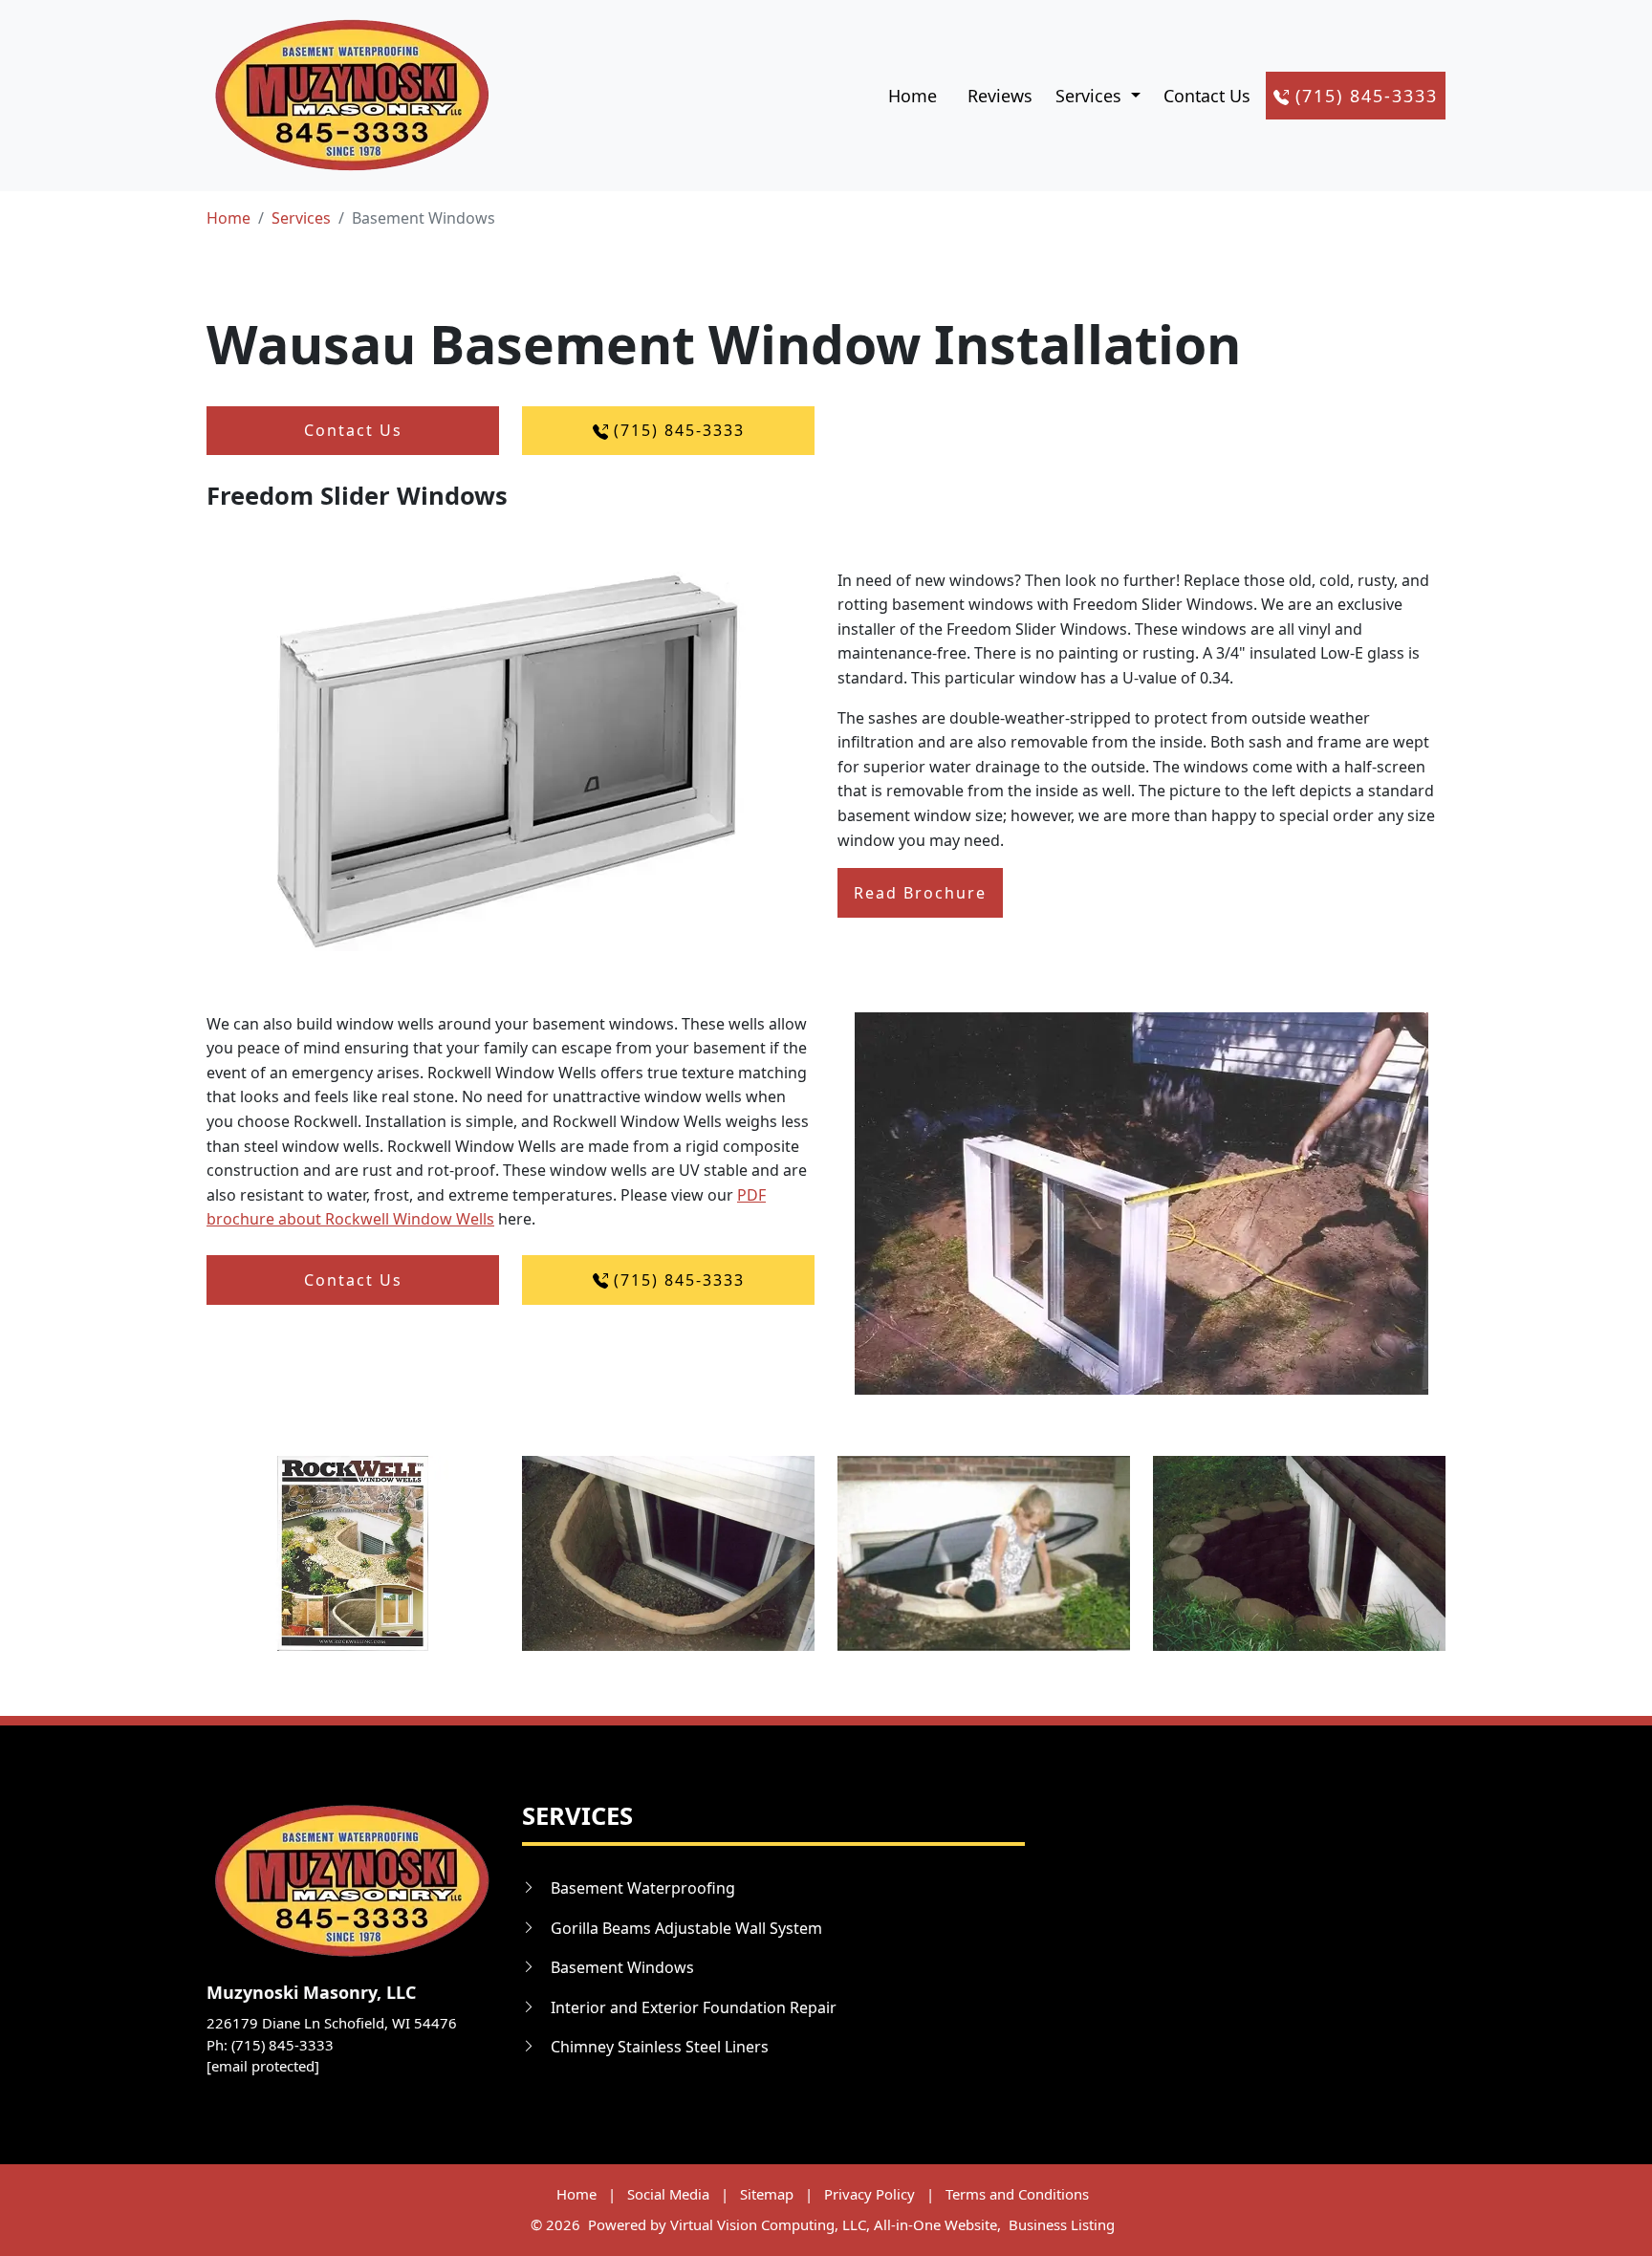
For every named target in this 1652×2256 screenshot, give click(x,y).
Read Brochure (920, 893)
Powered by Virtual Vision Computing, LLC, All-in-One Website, (794, 2224)
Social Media (668, 2194)
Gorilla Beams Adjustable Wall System (686, 1928)
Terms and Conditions (1017, 2194)
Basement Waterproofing (643, 1888)
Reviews (1000, 96)
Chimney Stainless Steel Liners (660, 2047)
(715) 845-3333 (1363, 96)
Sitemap (767, 2194)
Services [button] (1091, 96)
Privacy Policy (869, 2194)
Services (301, 218)
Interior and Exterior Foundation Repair (694, 2007)
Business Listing (1062, 2224)
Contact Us (1207, 96)
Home (913, 96)
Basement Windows (622, 1967)
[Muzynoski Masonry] (351, 96)
